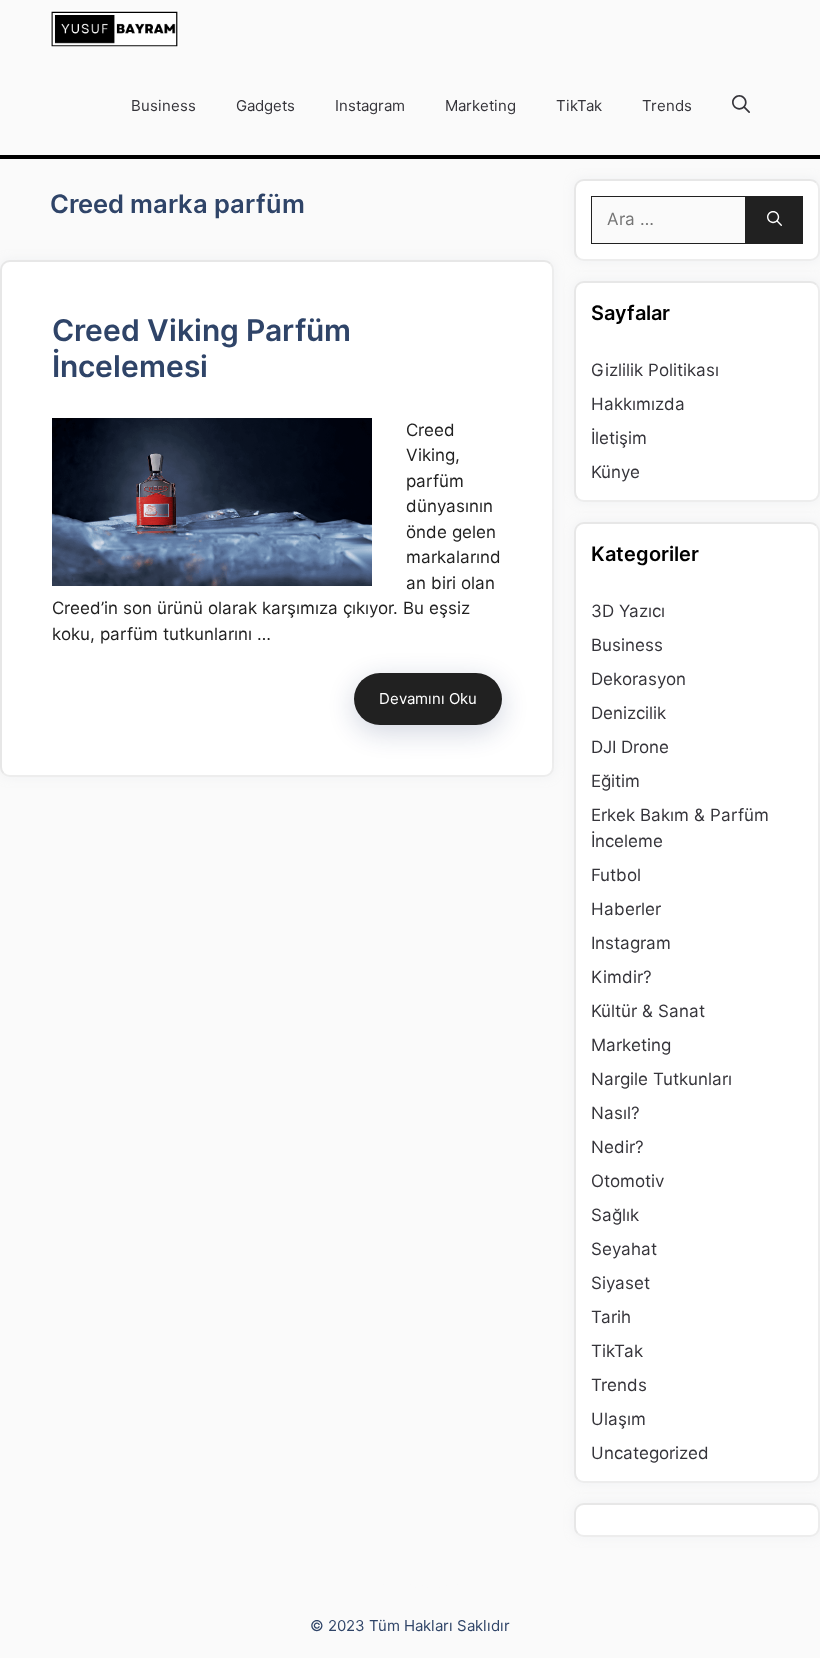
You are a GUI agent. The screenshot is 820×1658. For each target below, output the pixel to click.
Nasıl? (615, 1113)
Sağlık (615, 1215)
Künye (615, 472)
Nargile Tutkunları (661, 1079)
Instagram (370, 105)
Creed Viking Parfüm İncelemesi (201, 348)
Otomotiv (627, 1181)
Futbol (616, 875)
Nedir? (617, 1147)
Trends (667, 105)
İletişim (619, 438)
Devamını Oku (428, 698)
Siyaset (620, 1283)
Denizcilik (628, 713)
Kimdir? (621, 977)
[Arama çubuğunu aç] (741, 106)
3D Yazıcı (628, 611)
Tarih (611, 1317)
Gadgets (265, 105)
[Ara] (774, 220)
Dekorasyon (638, 679)
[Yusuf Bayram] (114, 28)
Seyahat (624, 1249)
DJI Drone (630, 747)
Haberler (626, 909)
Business (163, 105)
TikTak (579, 105)
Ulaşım (618, 1419)
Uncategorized (650, 1453)
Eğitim (615, 781)
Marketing (480, 105)
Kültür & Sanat (648, 1011)
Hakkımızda (638, 404)
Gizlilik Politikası (655, 370)
